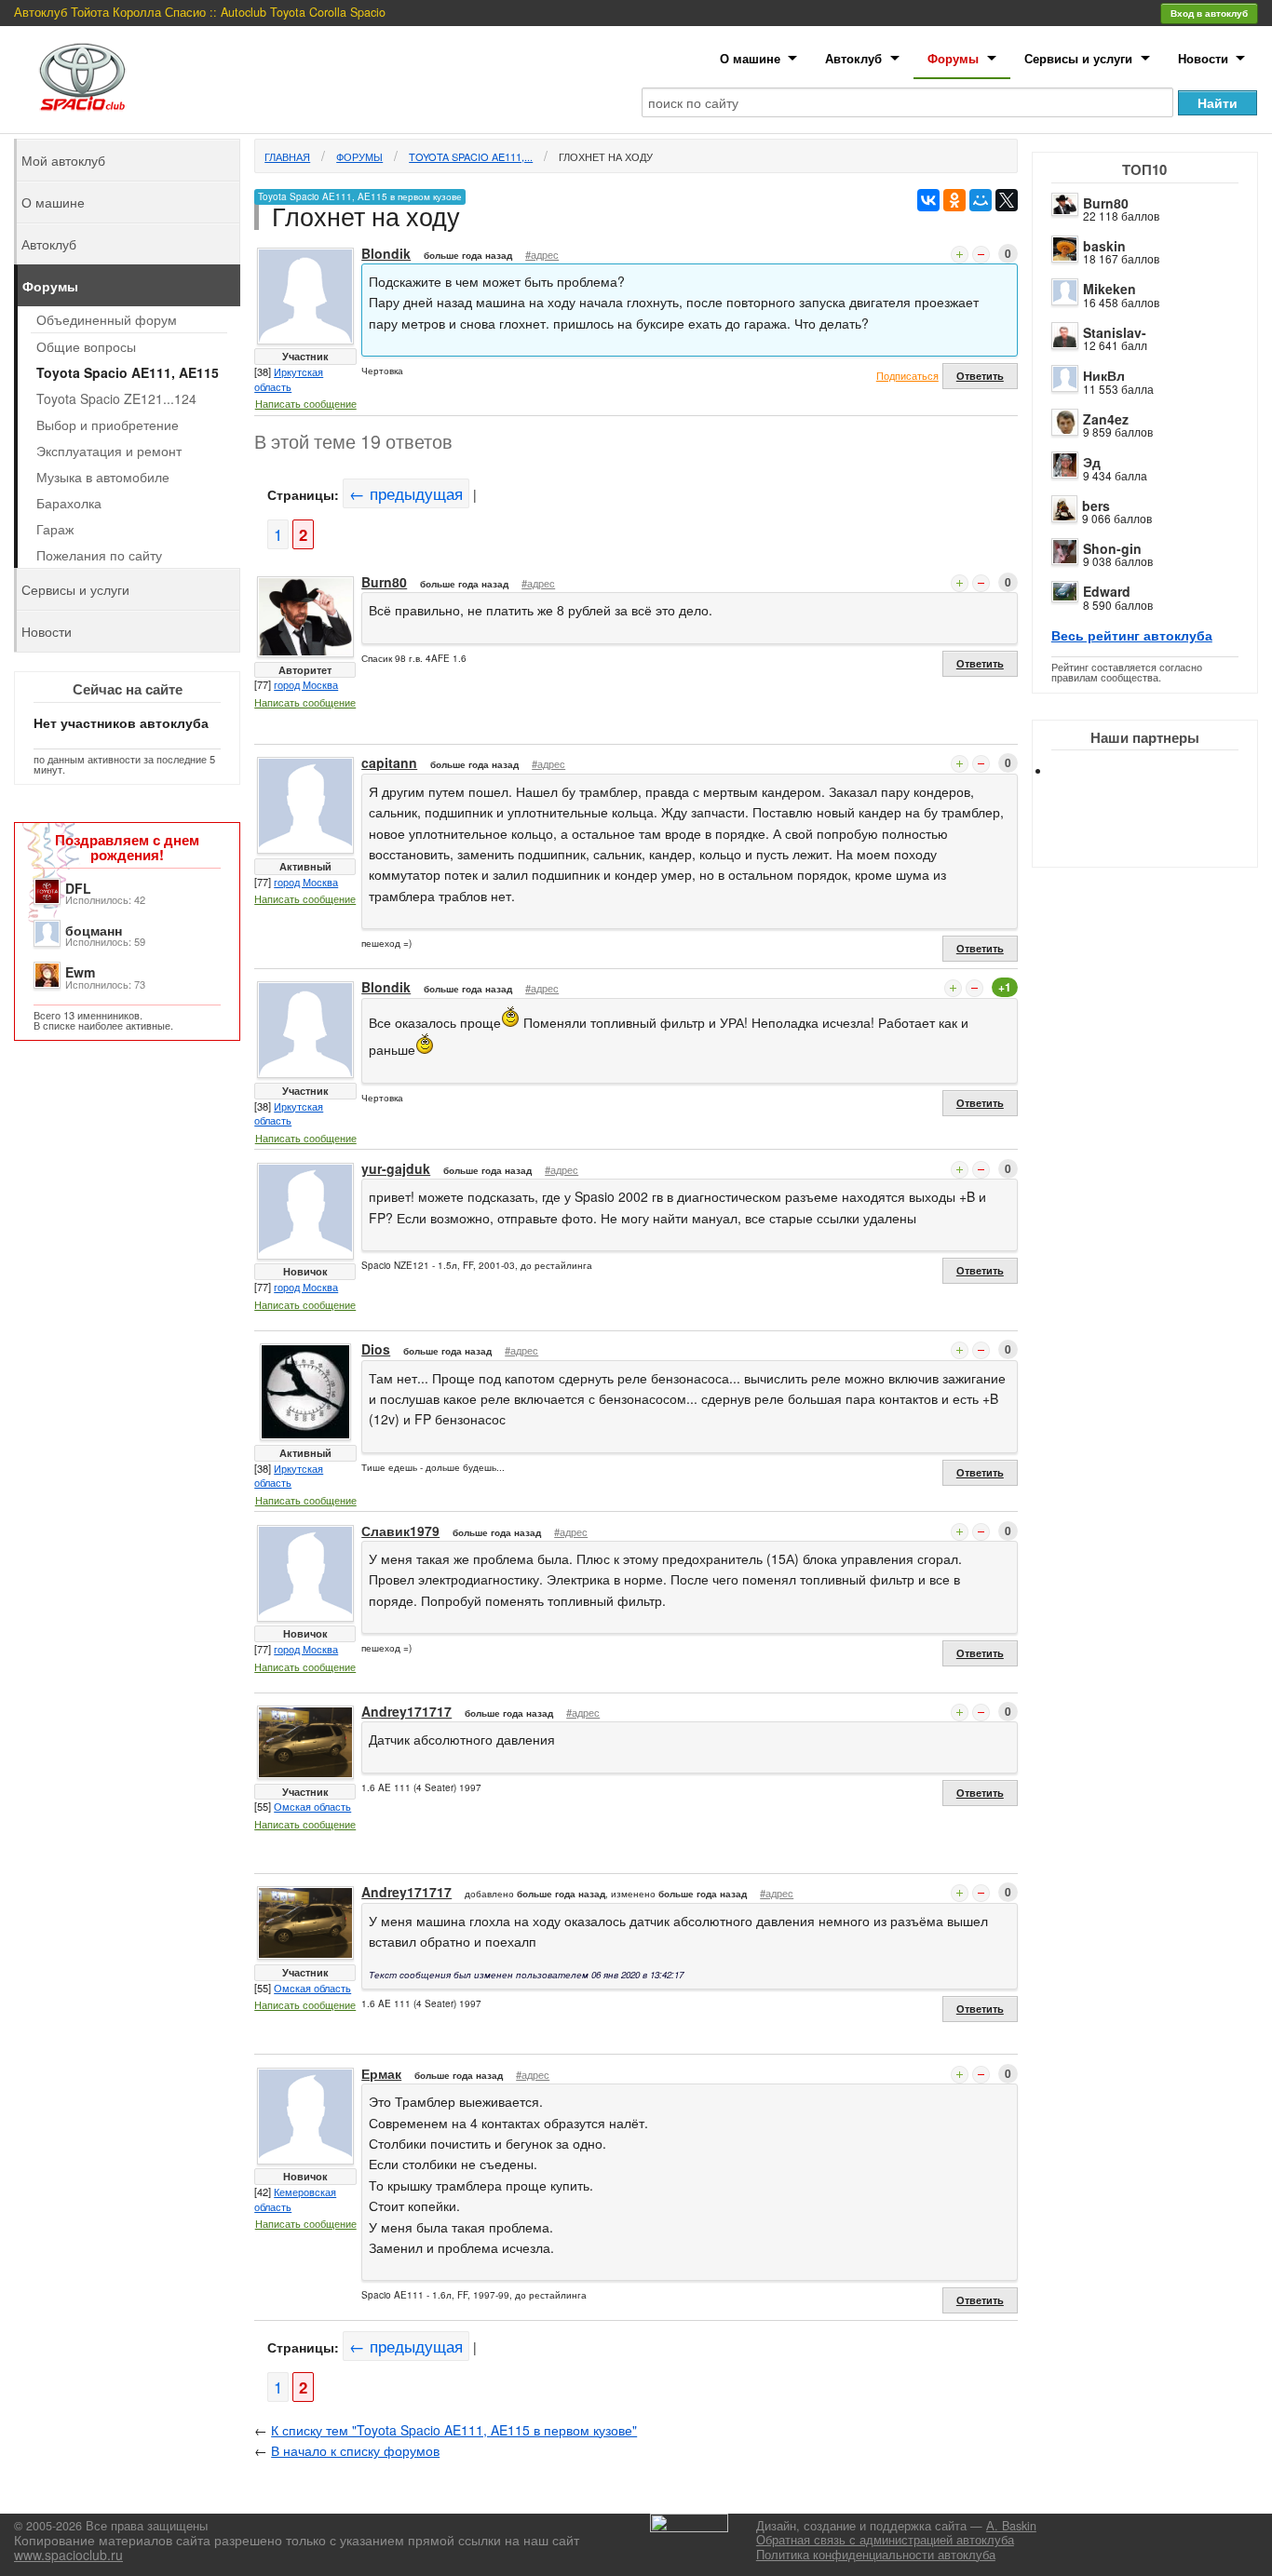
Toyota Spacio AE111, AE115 (128, 372)
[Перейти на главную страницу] (83, 77)
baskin (1104, 246)
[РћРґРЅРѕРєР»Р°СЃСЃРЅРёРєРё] (954, 200)
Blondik (386, 253)
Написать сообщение (306, 403)
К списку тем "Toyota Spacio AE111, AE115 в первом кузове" (454, 2430)
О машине (750, 58)
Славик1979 (400, 1531)
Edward (1107, 591)
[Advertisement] (1160, 838)
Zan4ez (1106, 419)
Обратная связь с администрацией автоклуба (885, 2540)
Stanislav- (1115, 332)
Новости (1203, 58)
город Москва (306, 684)
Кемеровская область (295, 2199)
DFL (78, 888)
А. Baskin (1011, 2526)
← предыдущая (406, 493)
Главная (287, 156)
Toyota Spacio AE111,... (471, 156)
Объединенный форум (107, 319)
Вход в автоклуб (1209, 13)
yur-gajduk (396, 1168)
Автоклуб (853, 58)
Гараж (55, 529)
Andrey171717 (406, 1711)
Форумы (953, 58)
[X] (1007, 200)
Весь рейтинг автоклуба (1132, 635)
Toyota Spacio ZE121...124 (116, 398)
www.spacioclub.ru (68, 2555)
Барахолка (69, 503)
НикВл (1104, 375)
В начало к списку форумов (355, 2450)
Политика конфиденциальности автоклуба (876, 2555)
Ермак (381, 2073)
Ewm (80, 972)
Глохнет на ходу (606, 156)
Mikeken (1110, 289)
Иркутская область (289, 379)
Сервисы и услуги (1078, 58)
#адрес (542, 254)
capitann (389, 762)
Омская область (312, 1806)
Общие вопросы (86, 346)
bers (1096, 506)
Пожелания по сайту (99, 555)
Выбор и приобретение (108, 425)
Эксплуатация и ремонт (109, 451)
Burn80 (1106, 203)
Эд (1092, 462)
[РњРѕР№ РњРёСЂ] (981, 200)
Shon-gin (1112, 548)
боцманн (94, 930)
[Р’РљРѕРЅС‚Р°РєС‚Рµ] (928, 200)
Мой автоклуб (63, 160)
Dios (376, 1349)
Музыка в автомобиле (103, 477)
